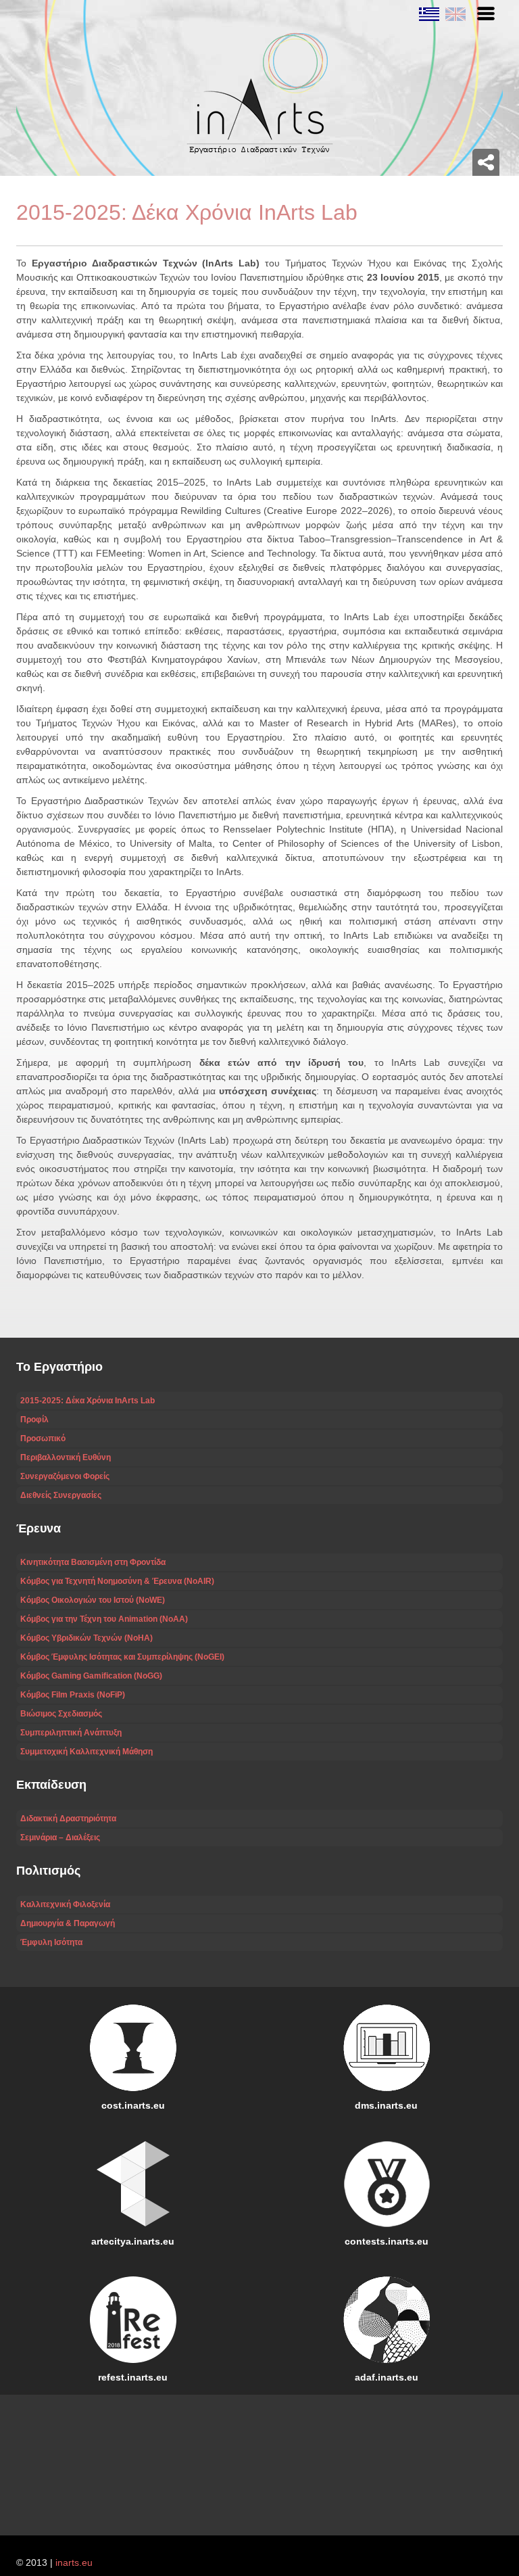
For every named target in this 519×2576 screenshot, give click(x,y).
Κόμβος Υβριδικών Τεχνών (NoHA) (86, 1638)
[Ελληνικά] (429, 14)
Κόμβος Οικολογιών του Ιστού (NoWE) (93, 1600)
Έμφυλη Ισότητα (51, 1942)
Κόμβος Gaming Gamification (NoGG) (91, 1676)
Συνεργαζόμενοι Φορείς (65, 1476)
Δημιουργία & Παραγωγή (68, 1923)
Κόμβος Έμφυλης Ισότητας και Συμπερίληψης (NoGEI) (122, 1657)
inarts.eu (74, 2562)
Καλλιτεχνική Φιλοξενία (65, 1904)
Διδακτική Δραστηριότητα (68, 1819)
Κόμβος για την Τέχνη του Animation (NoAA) (104, 1619)
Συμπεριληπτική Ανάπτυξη (71, 1733)
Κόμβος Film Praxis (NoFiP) (73, 1695)
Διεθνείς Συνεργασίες (61, 1495)
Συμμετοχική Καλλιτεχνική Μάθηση (86, 1752)
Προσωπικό (43, 1438)
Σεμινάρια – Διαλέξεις (60, 1837)
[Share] (486, 162)
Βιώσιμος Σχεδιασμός (61, 1714)
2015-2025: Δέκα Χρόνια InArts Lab (88, 1401)
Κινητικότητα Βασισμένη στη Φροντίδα (93, 1562)
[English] (454, 14)
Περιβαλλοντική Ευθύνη (66, 1457)
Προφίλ (34, 1420)
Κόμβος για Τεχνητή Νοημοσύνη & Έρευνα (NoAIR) (117, 1581)
